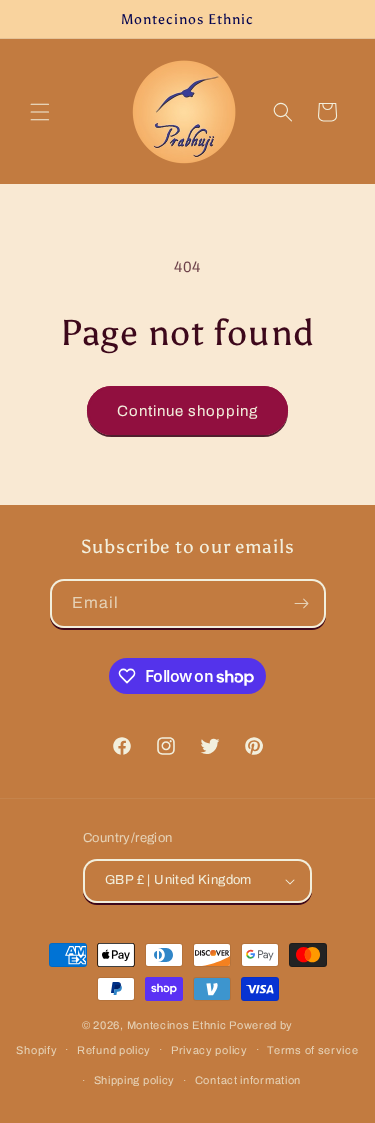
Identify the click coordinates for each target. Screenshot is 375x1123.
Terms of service (312, 1050)
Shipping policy (135, 1080)
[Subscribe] (302, 603)
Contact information (248, 1080)
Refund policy (114, 1050)
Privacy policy (209, 1050)
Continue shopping (187, 411)
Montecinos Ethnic (177, 1025)
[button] (40, 112)
